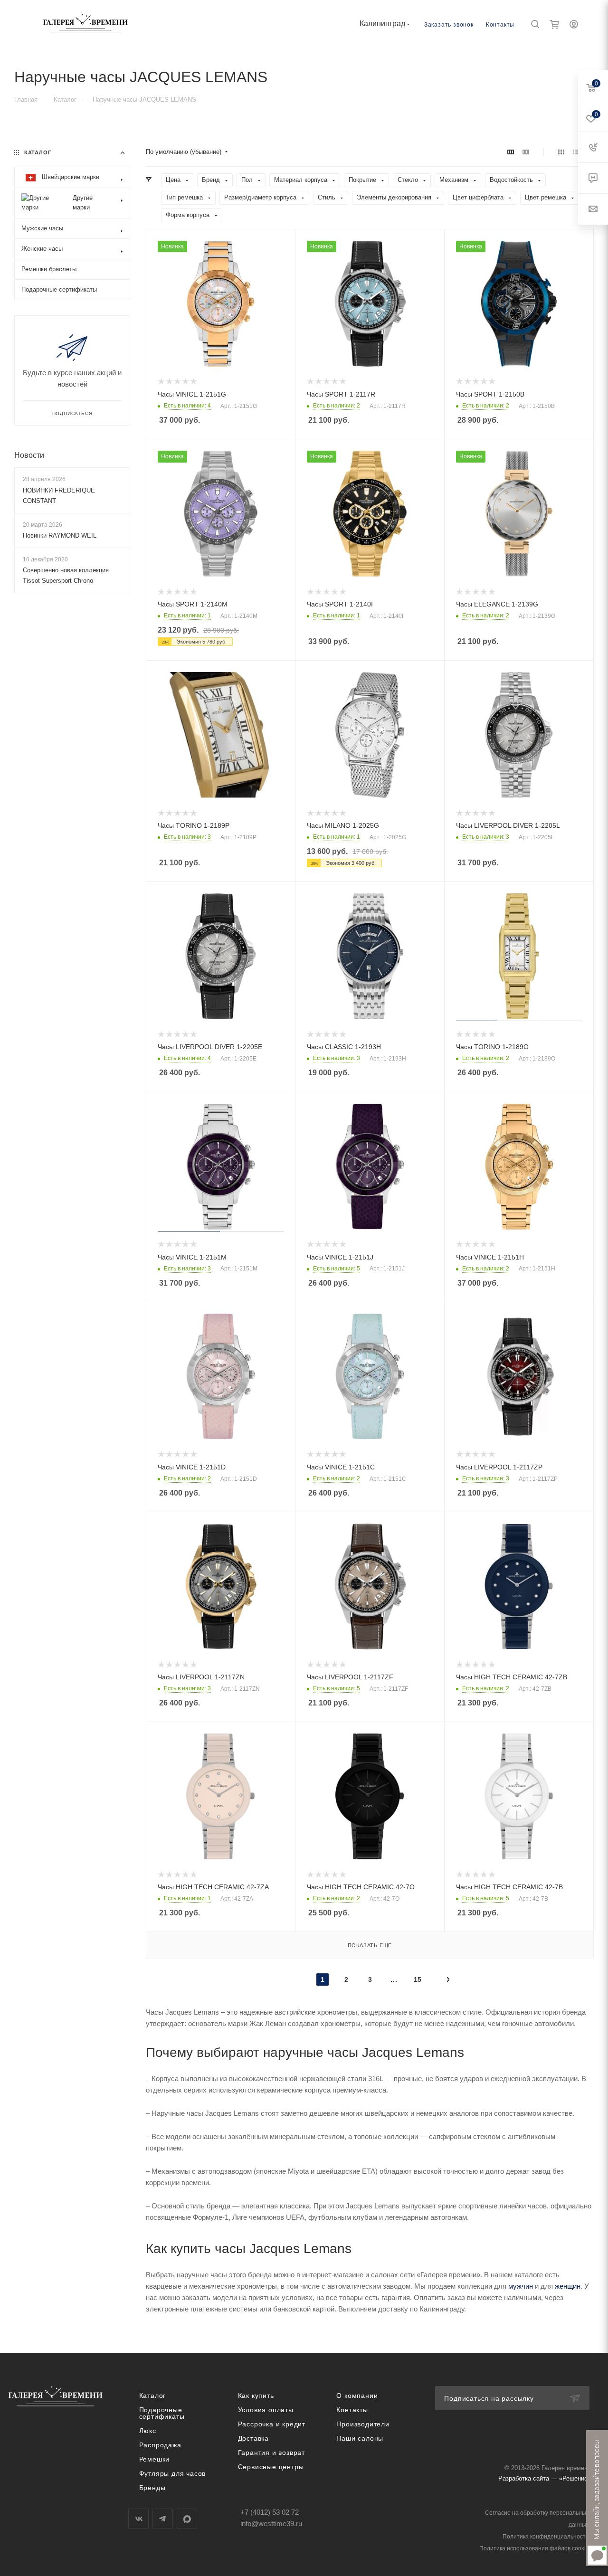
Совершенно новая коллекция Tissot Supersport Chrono (66, 575)
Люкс (148, 2431)
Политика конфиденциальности (546, 2537)
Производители (363, 2424)
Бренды (152, 2488)
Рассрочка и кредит (272, 2424)
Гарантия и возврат (271, 2453)
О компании (357, 2396)
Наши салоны (360, 2438)
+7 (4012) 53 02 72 (270, 2512)
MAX (187, 2519)
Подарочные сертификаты (162, 2413)
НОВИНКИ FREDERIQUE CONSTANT (59, 496)
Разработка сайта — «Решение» (545, 2478)
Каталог (153, 2396)
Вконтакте (138, 2519)
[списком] (576, 152)
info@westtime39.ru (271, 2524)
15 (418, 1979)
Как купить (256, 2396)
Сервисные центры (271, 2467)
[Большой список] (526, 152)
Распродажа (160, 2445)
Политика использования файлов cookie (534, 2548)
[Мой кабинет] (574, 25)
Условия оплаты (266, 2410)
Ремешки (155, 2459)
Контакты (500, 25)
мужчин (521, 2286)
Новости (29, 455)
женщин (568, 2286)
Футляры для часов (173, 2473)
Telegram (163, 2519)
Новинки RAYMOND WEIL (60, 535)
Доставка (253, 2438)
